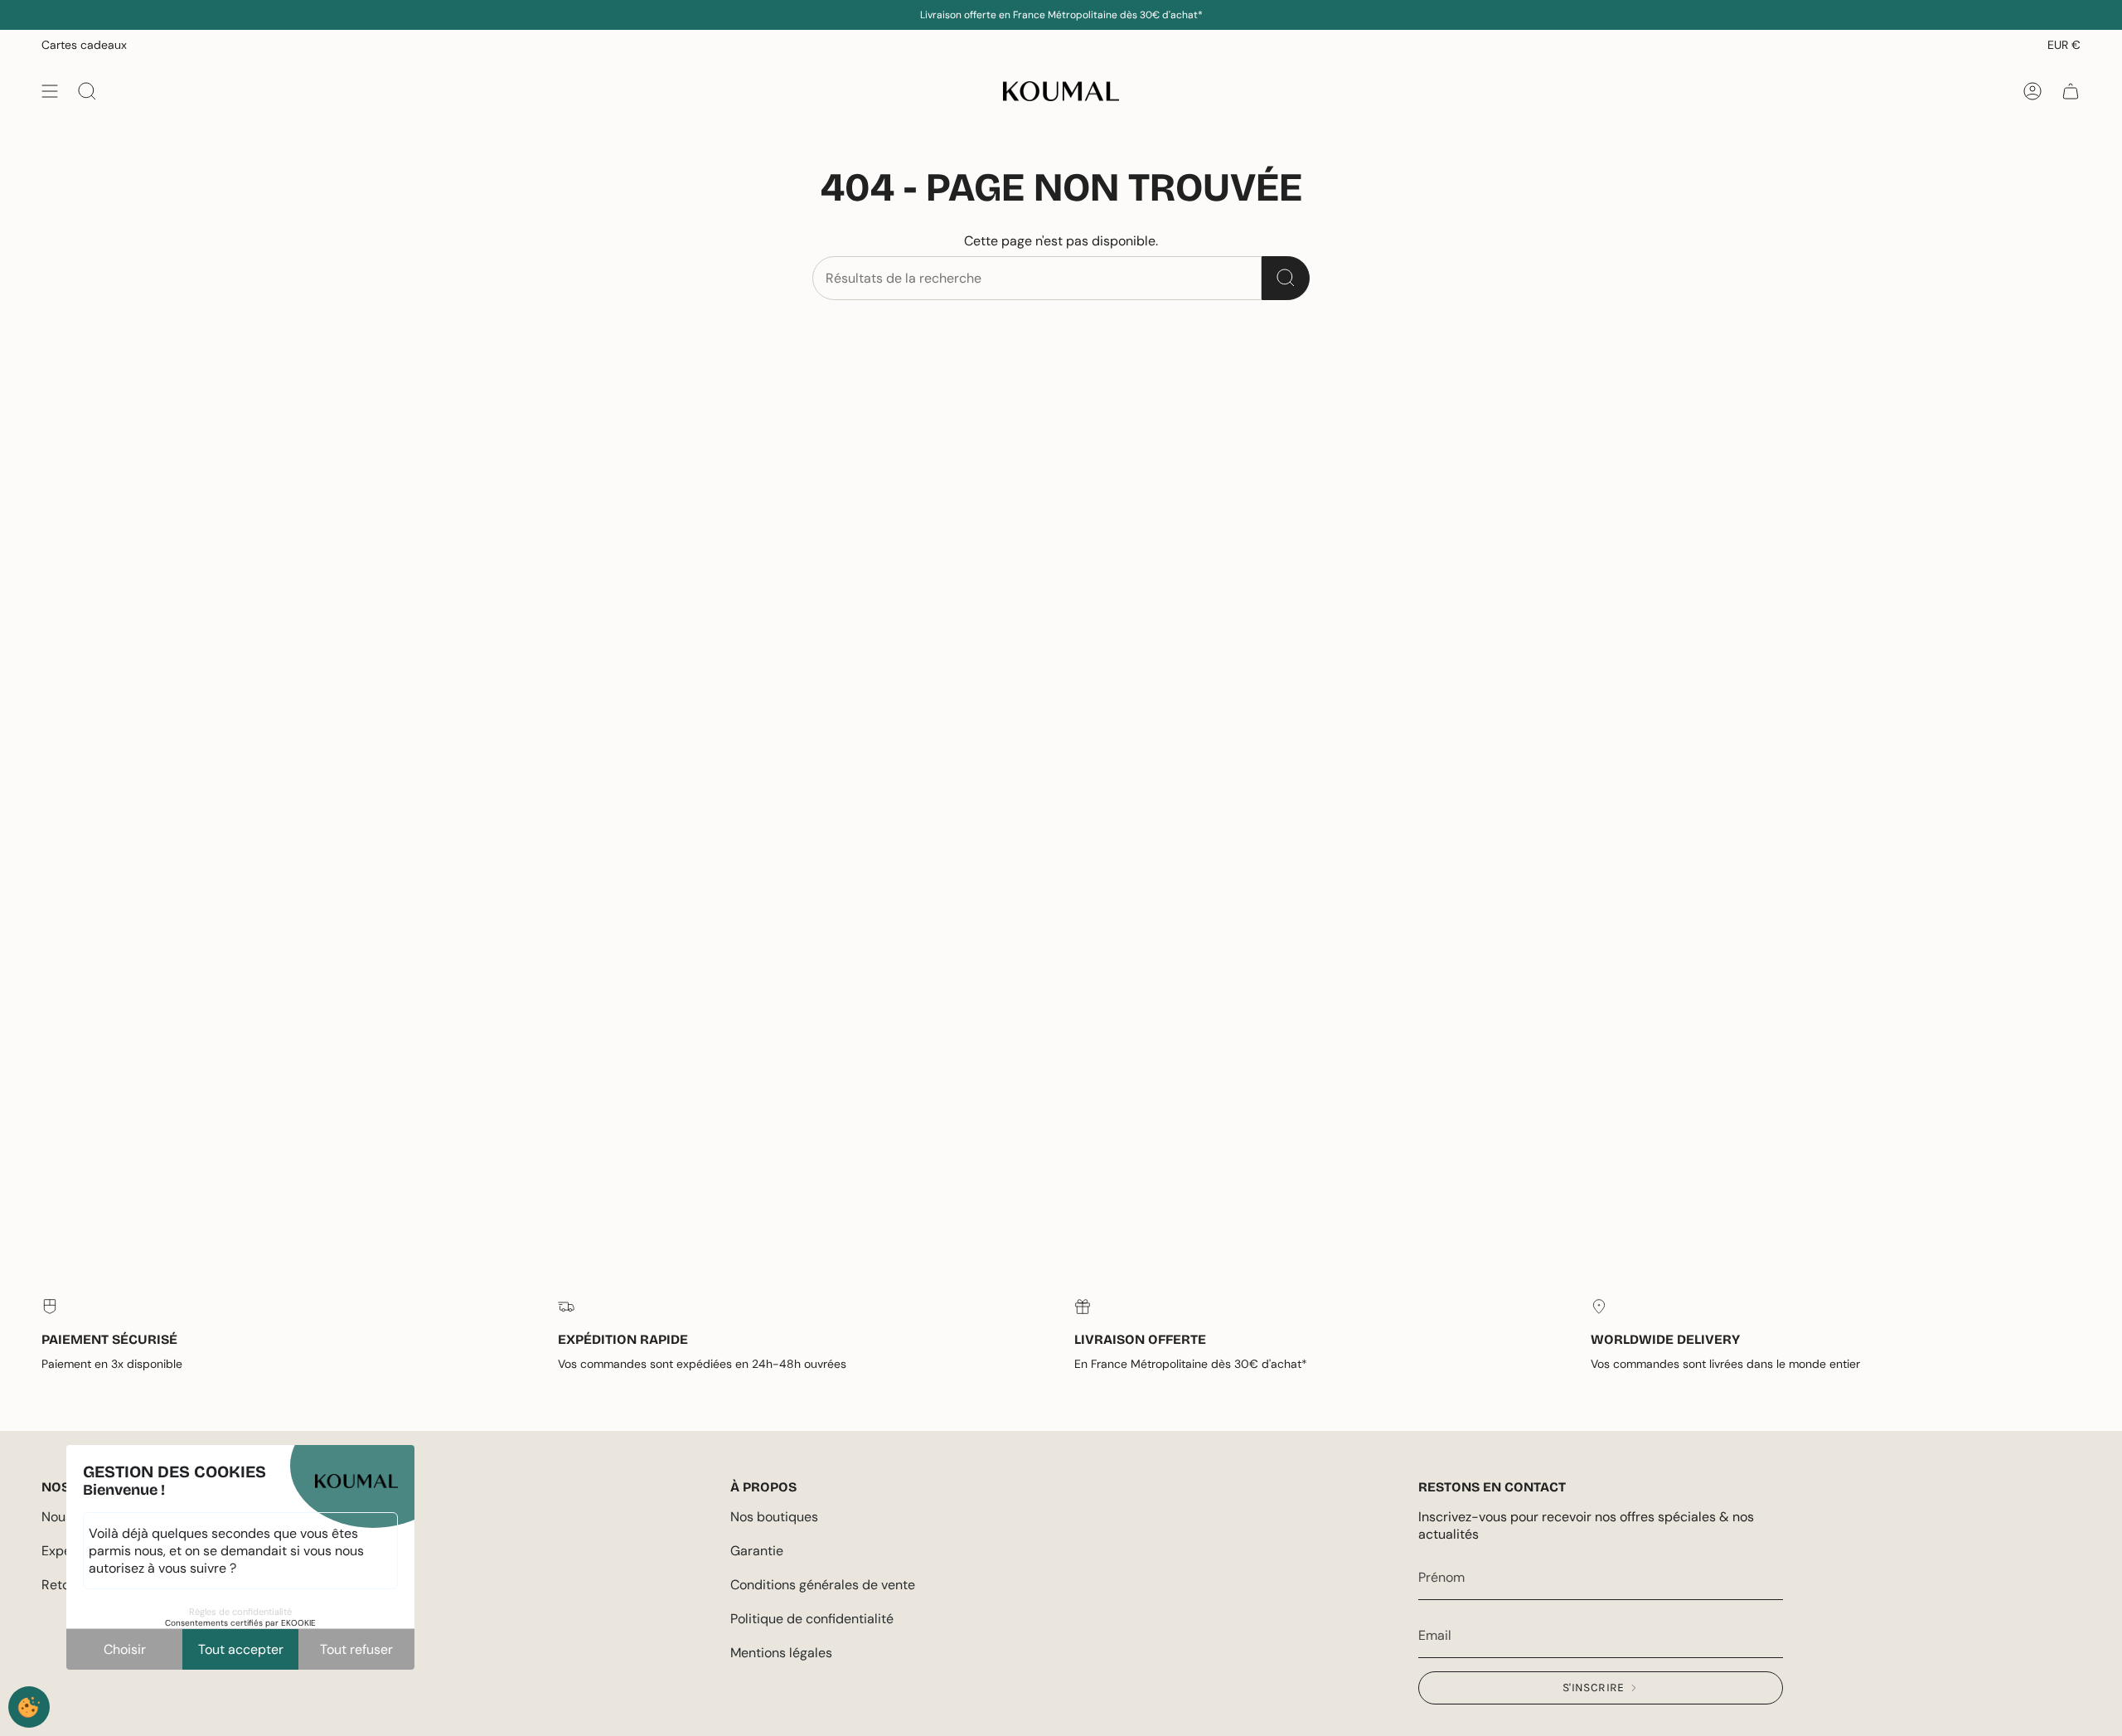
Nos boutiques (774, 1517)
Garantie (757, 1551)
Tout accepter (241, 1649)
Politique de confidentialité (812, 1619)
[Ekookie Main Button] (29, 1707)
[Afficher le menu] (50, 91)
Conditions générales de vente (823, 1585)
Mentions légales (781, 1653)
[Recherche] (1286, 278)
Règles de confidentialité (240, 1612)
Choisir (125, 1649)
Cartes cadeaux (84, 45)
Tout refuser (356, 1649)
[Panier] (2071, 91)
